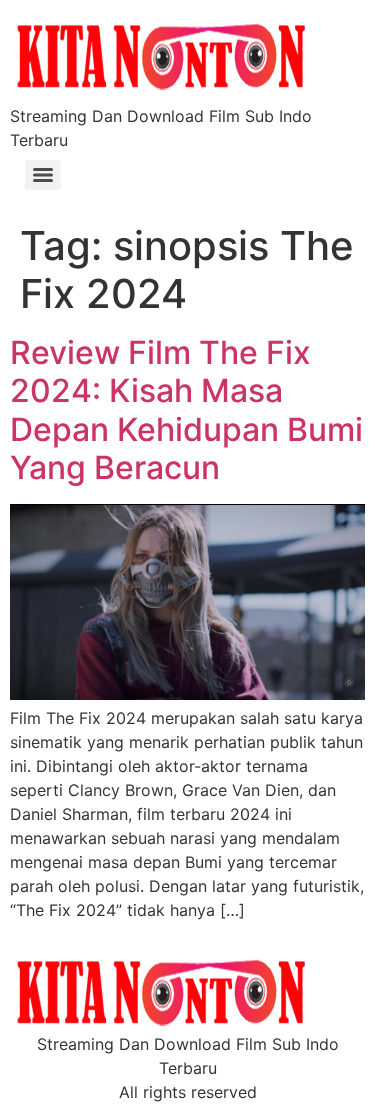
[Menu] (43, 175)
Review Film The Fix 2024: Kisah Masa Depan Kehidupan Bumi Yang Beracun (186, 410)
